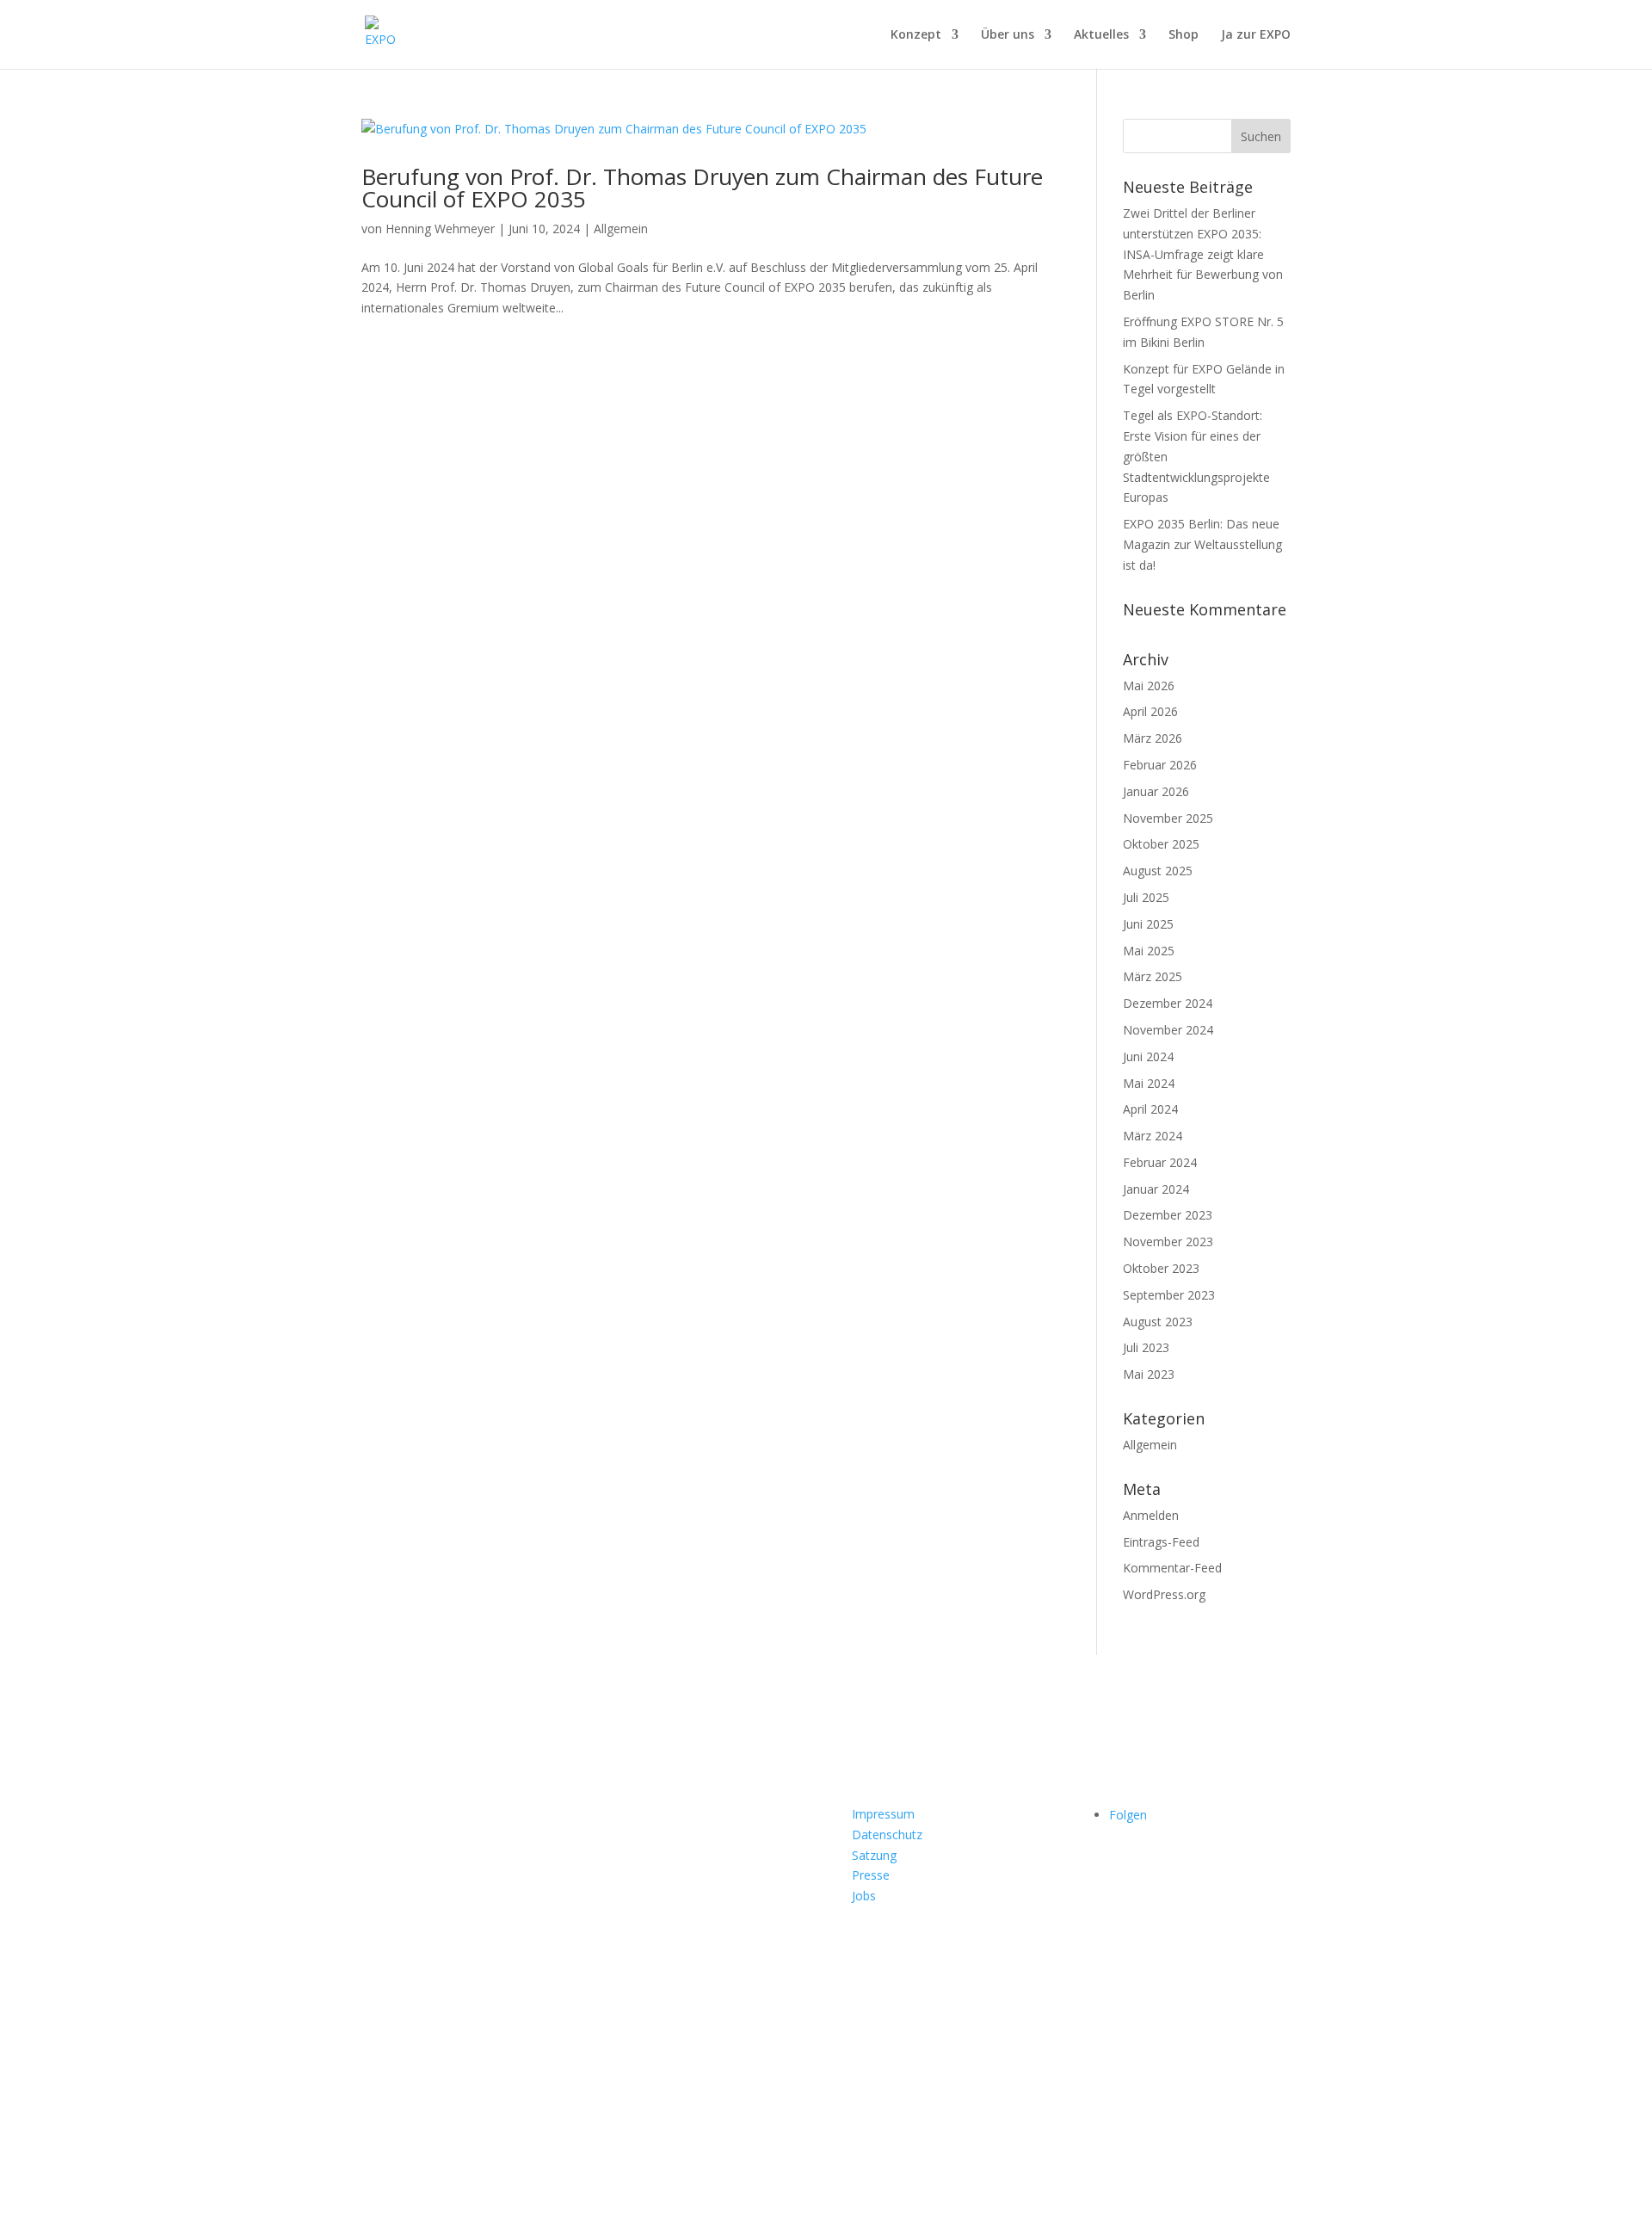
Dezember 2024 (1168, 1003)
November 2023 (1168, 1242)
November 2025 (1168, 818)
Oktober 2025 (1161, 844)
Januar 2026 (1156, 791)
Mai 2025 (1149, 951)
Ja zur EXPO (1256, 35)
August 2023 (1158, 1322)
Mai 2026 (1149, 686)
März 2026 (1153, 738)
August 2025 (1158, 871)
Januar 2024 (1156, 1189)
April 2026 (1150, 711)
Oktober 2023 (1161, 1268)
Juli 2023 (1146, 1347)
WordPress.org (1164, 1594)
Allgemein (621, 229)
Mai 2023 (1149, 1374)
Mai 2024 (1149, 1083)
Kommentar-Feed (1172, 1568)
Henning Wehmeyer (440, 229)
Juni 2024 (1148, 1056)
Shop (1184, 35)
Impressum (883, 1814)
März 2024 (1153, 1136)
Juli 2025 (1146, 897)
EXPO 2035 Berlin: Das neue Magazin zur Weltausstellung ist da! (1202, 544)
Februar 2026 (1160, 765)
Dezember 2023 (1168, 1215)
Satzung (874, 1855)
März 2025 (1153, 976)
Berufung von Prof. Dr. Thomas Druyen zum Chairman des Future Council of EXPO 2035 (702, 188)
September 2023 (1169, 1295)
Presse (871, 1875)
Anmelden (1151, 1515)
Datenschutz (887, 1835)
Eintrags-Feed (1161, 1542)
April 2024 (1150, 1109)
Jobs (864, 1896)
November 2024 (1168, 1030)
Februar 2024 (1160, 1162)
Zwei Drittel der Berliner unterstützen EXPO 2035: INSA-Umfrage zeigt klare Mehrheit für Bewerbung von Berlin (1203, 254)
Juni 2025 (1148, 924)
